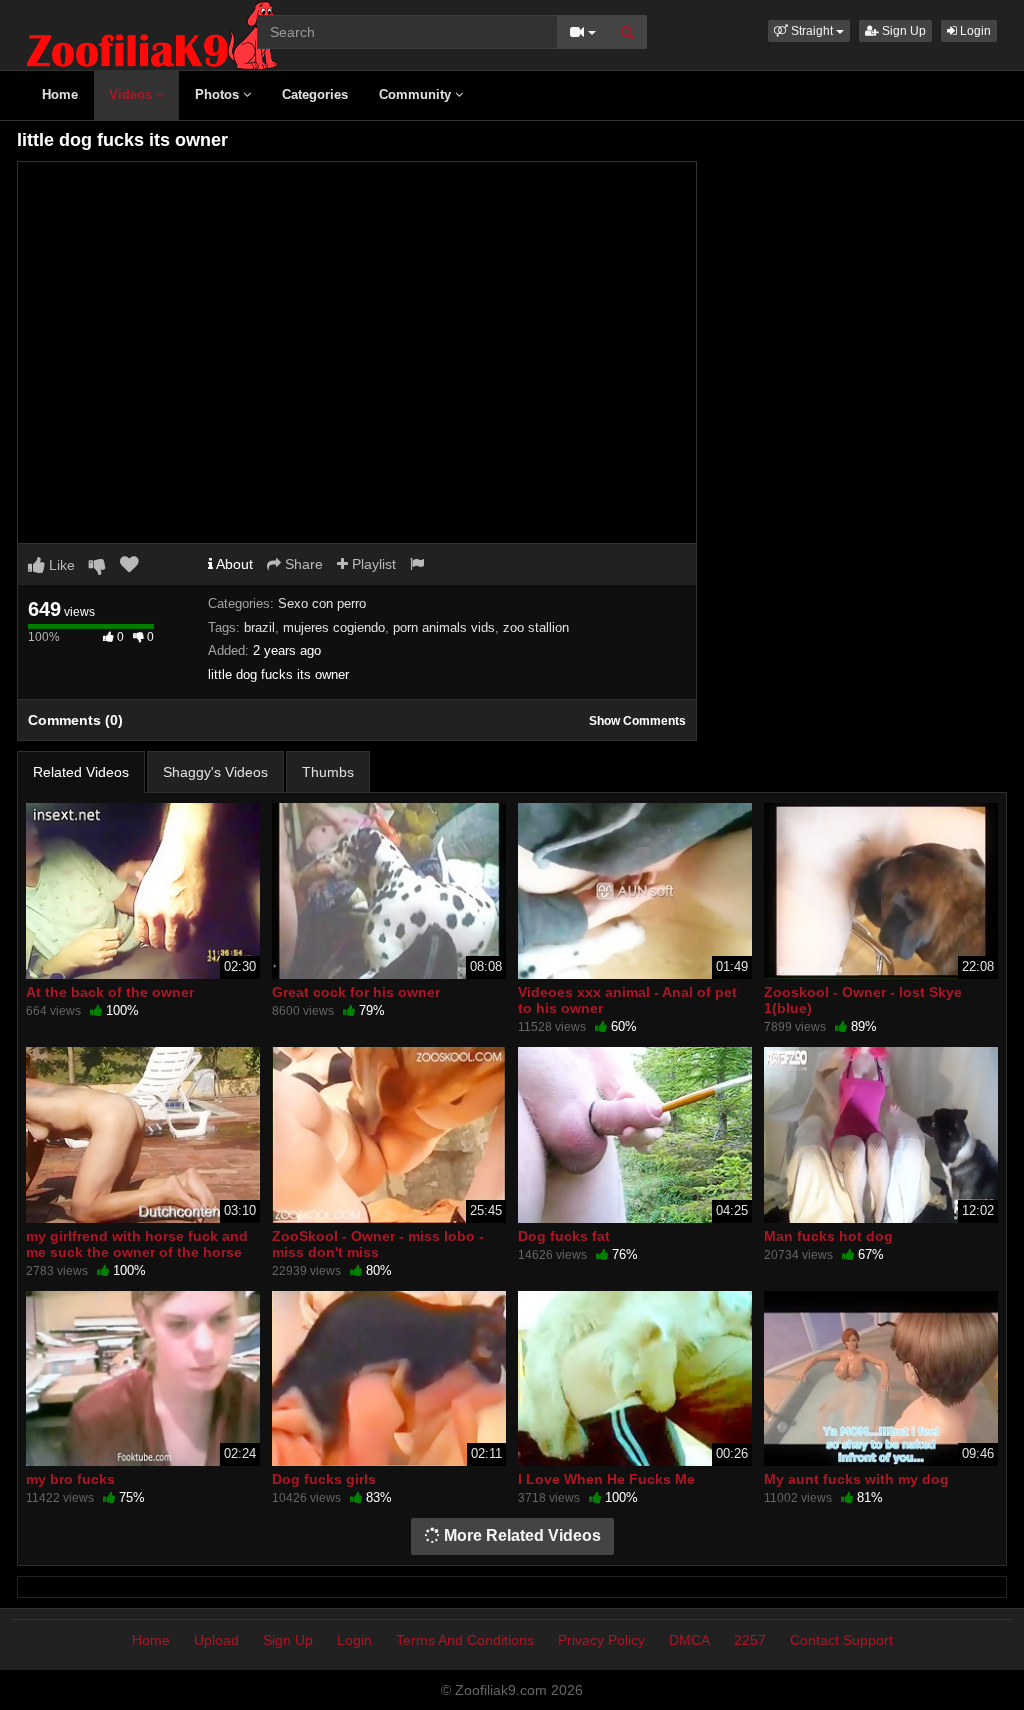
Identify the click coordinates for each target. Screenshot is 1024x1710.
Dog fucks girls (324, 1479)
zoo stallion (536, 627)
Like (60, 565)
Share (302, 564)
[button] (809, 31)
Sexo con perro (322, 603)
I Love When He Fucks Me (606, 1479)
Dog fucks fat (564, 1236)
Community (417, 94)
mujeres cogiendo (334, 627)
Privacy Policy (601, 1640)
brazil (259, 627)
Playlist (372, 564)
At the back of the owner (110, 992)
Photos (219, 94)
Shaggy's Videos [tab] (215, 772)
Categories (315, 94)
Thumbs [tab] (328, 772)
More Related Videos (520, 1535)
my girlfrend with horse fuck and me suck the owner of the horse (137, 1244)
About (233, 564)
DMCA (689, 1640)
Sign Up (902, 31)
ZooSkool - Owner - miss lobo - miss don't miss (378, 1244)
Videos (132, 94)
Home (60, 94)
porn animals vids (444, 627)
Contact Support (841, 1640)
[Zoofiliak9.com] (152, 34)
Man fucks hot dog (828, 1236)
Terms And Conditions (465, 1640)
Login (974, 31)
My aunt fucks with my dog (856, 1479)
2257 (750, 1640)
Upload (216, 1640)
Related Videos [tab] (81, 772)
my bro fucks (70, 1479)
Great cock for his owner (356, 992)
